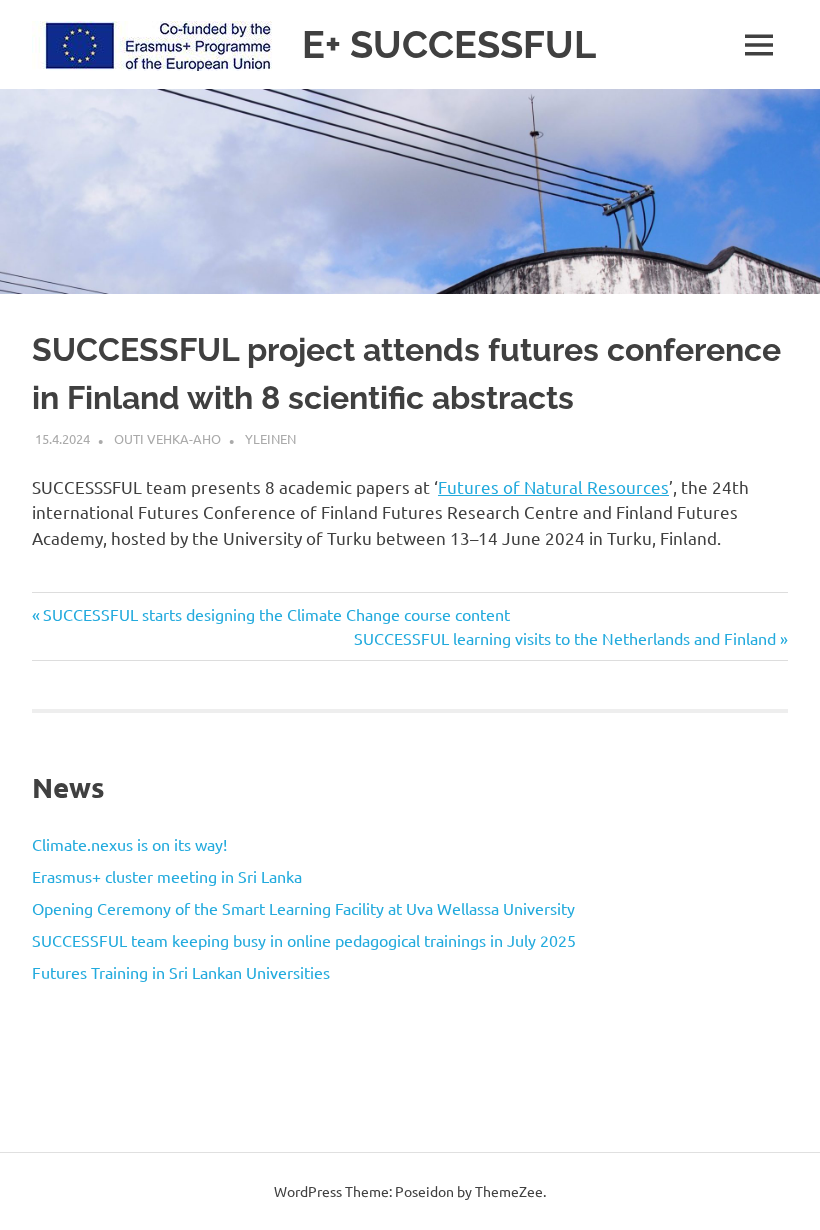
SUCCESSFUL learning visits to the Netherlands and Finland (565, 638)
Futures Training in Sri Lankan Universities (181, 972)
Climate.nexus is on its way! (129, 844)
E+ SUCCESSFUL (449, 44)
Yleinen (270, 438)
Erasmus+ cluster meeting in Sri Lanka (167, 876)
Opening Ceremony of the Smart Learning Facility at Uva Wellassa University (303, 908)
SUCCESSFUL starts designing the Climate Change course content (276, 614)
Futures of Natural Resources (553, 486)
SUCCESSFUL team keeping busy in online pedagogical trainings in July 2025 (304, 940)
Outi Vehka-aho (167, 438)
